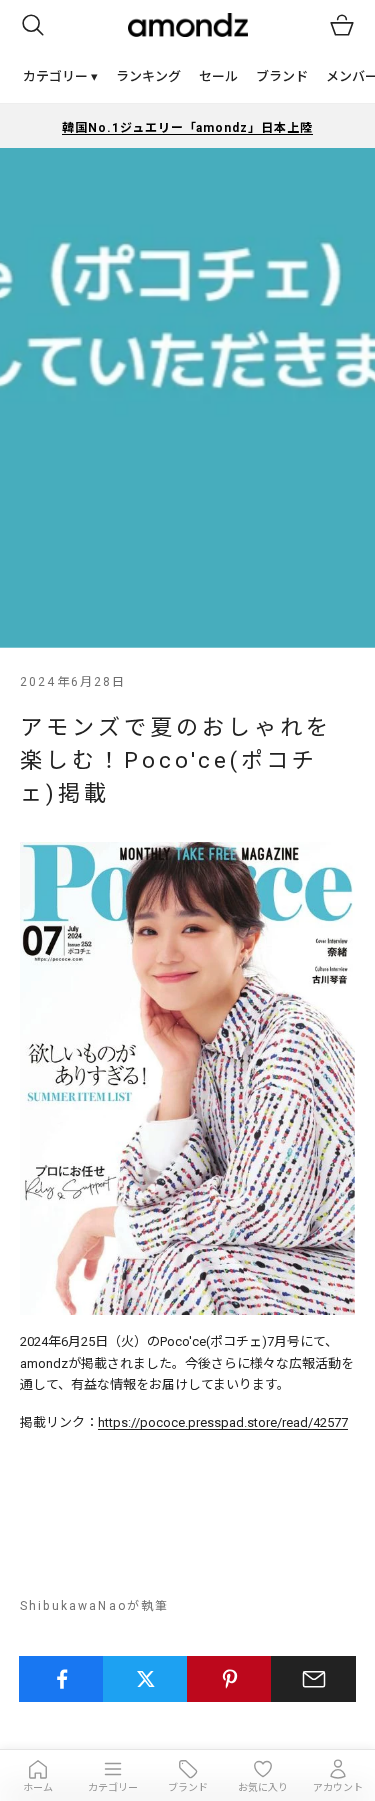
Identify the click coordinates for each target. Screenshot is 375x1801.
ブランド (282, 76)
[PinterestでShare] (229, 1679)
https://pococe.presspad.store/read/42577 (223, 1422)
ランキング (148, 76)
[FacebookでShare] (61, 1679)
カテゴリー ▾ (60, 76)
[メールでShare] (313, 1679)
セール (218, 76)
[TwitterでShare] (145, 1679)
